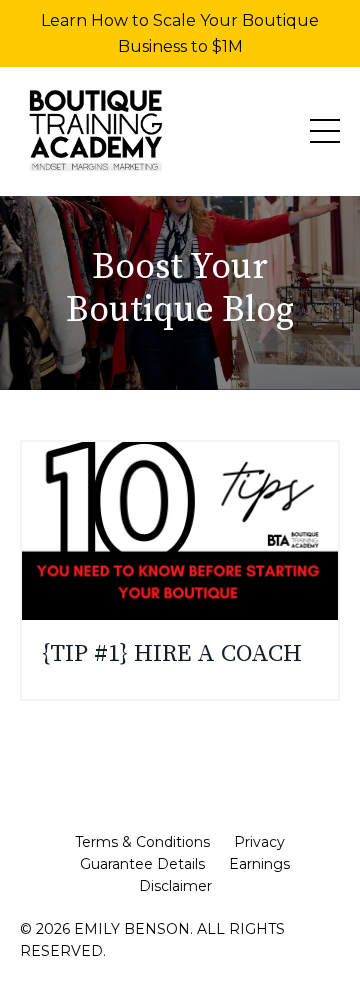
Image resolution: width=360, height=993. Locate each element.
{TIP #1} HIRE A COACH (172, 654)
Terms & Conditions (142, 842)
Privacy (259, 842)
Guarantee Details (142, 864)
